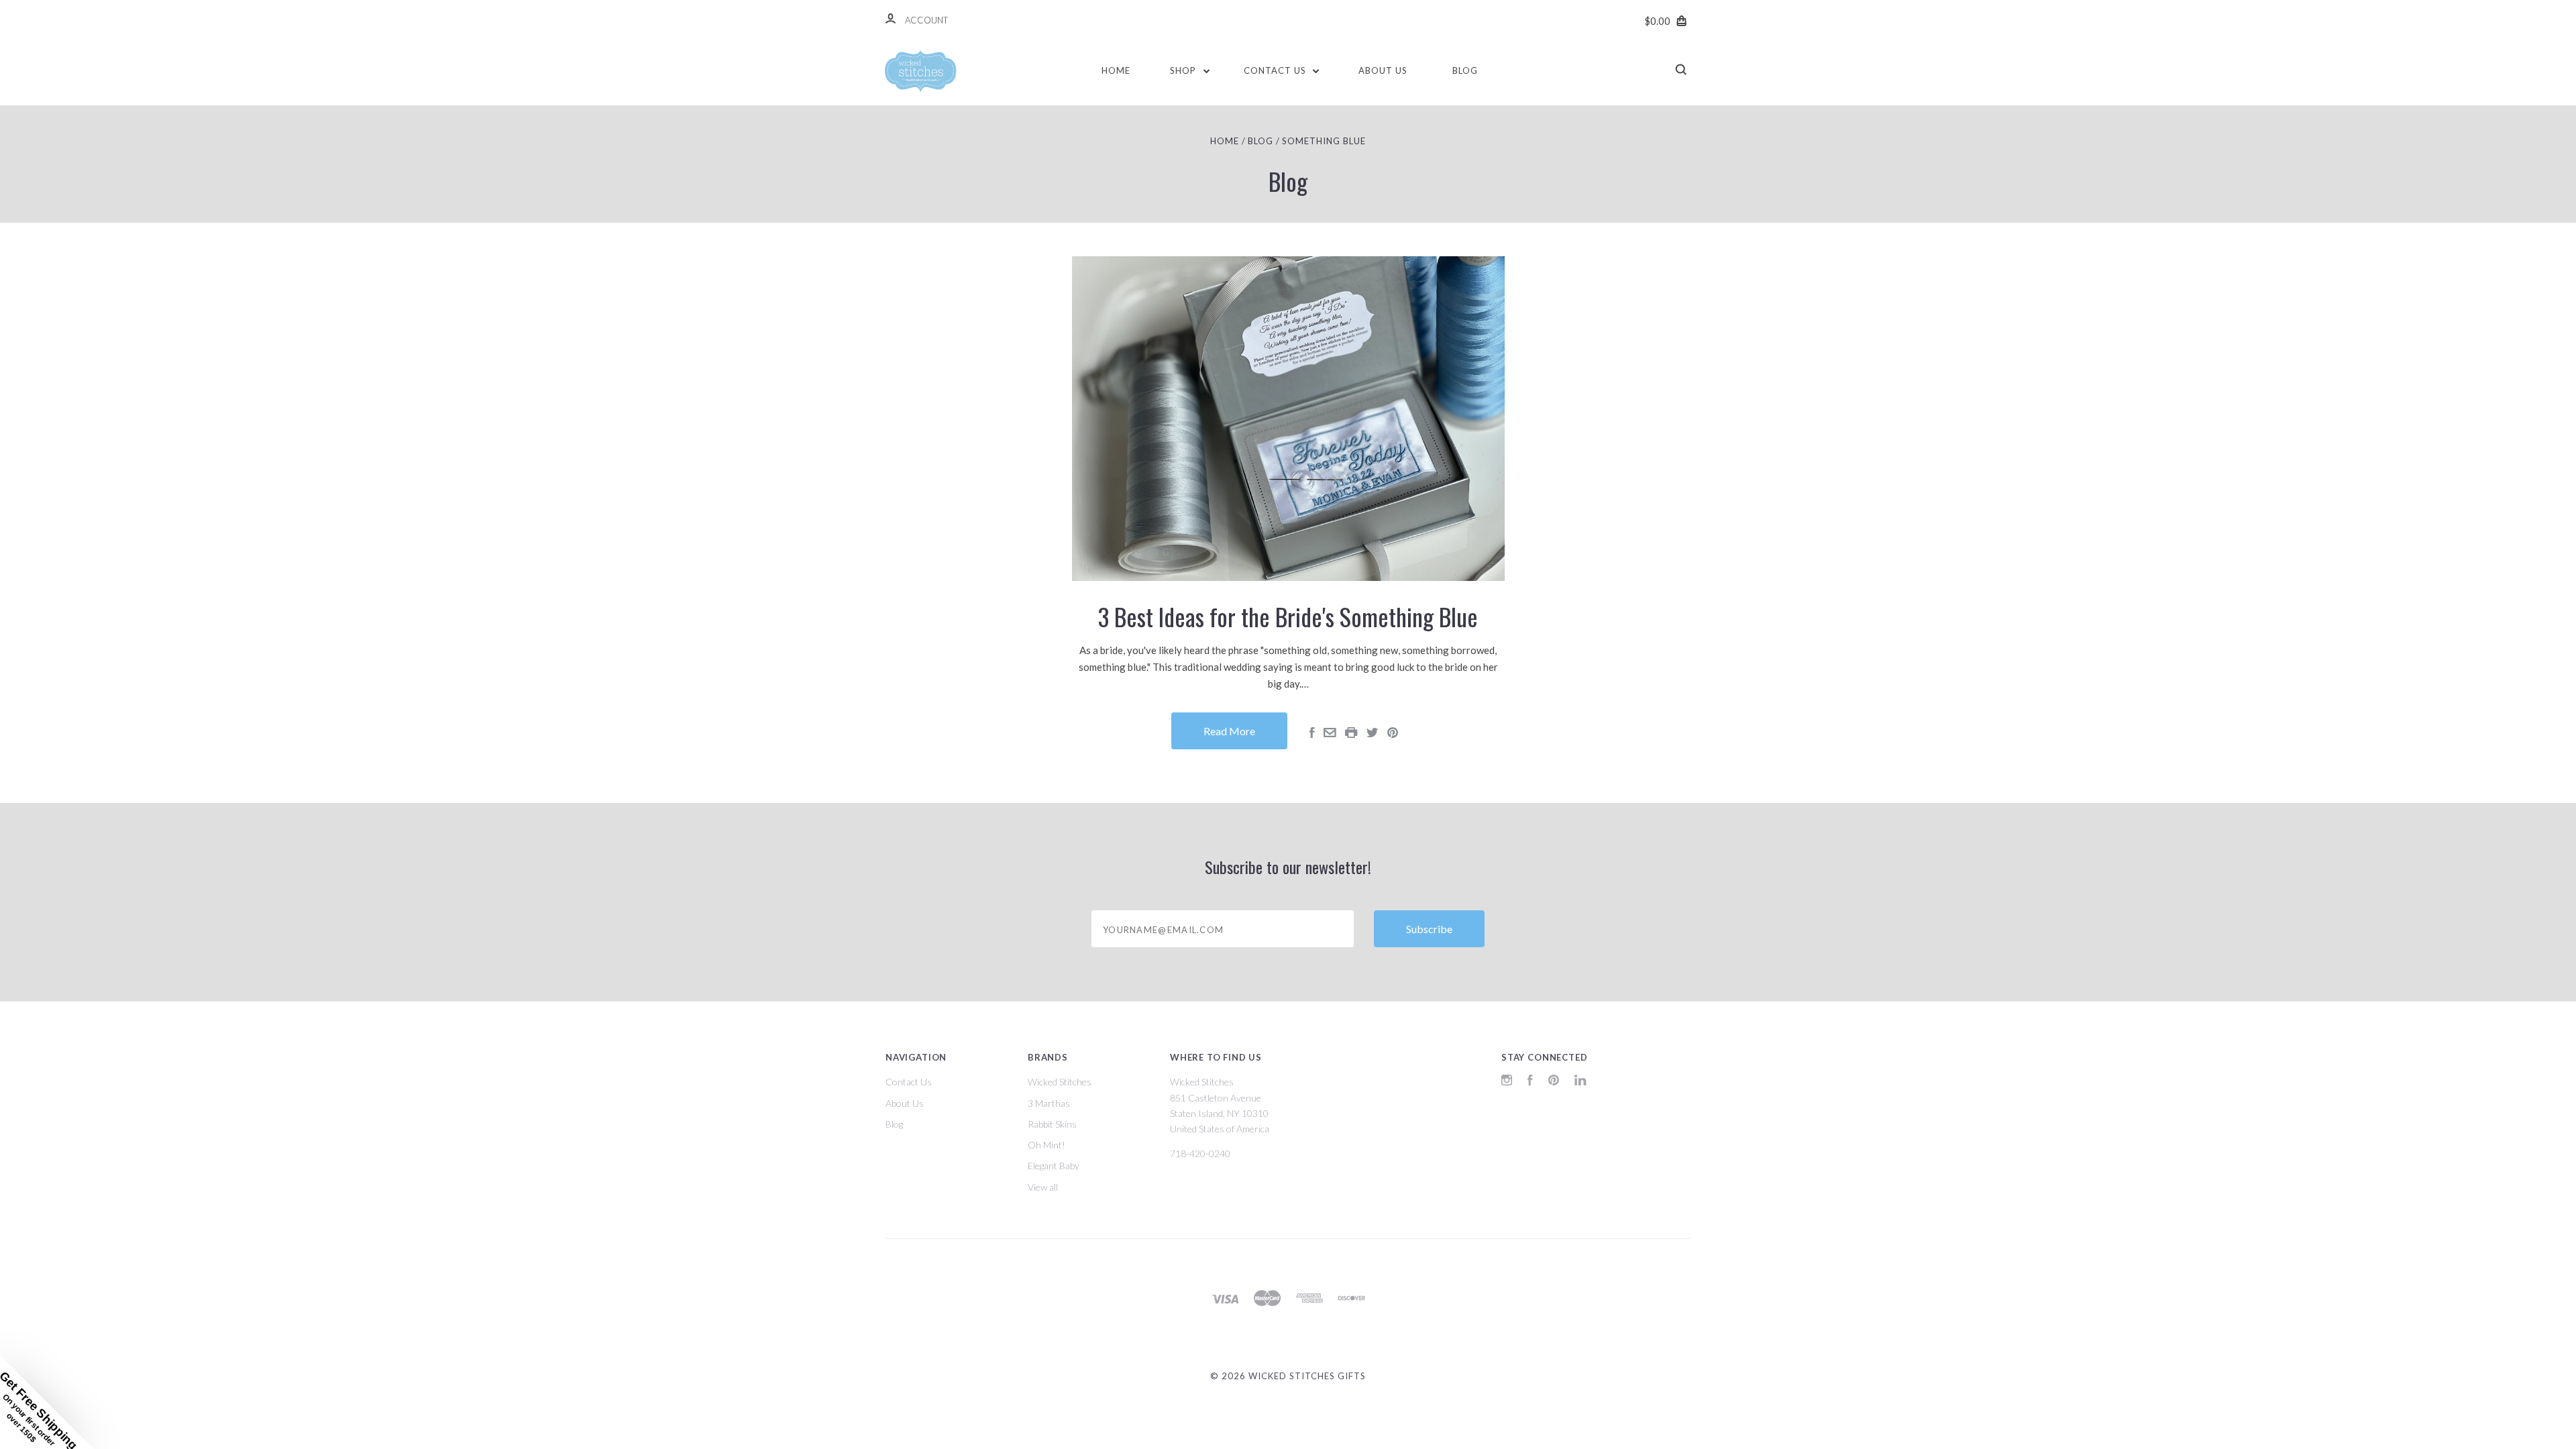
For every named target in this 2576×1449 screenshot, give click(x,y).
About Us (1383, 70)
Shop (1184, 70)
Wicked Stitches (1060, 1082)
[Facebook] (1530, 1082)
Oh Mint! (1046, 1145)
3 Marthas (1049, 1103)
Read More (1229, 731)
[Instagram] (1507, 1082)
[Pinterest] (1554, 1082)
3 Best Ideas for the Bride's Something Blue (1288, 616)
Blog (1465, 70)
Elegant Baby (1054, 1166)
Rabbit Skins (1052, 1124)
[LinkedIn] (1580, 1082)
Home (1116, 70)
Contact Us (1276, 70)
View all (1043, 1187)
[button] (47, 1402)
